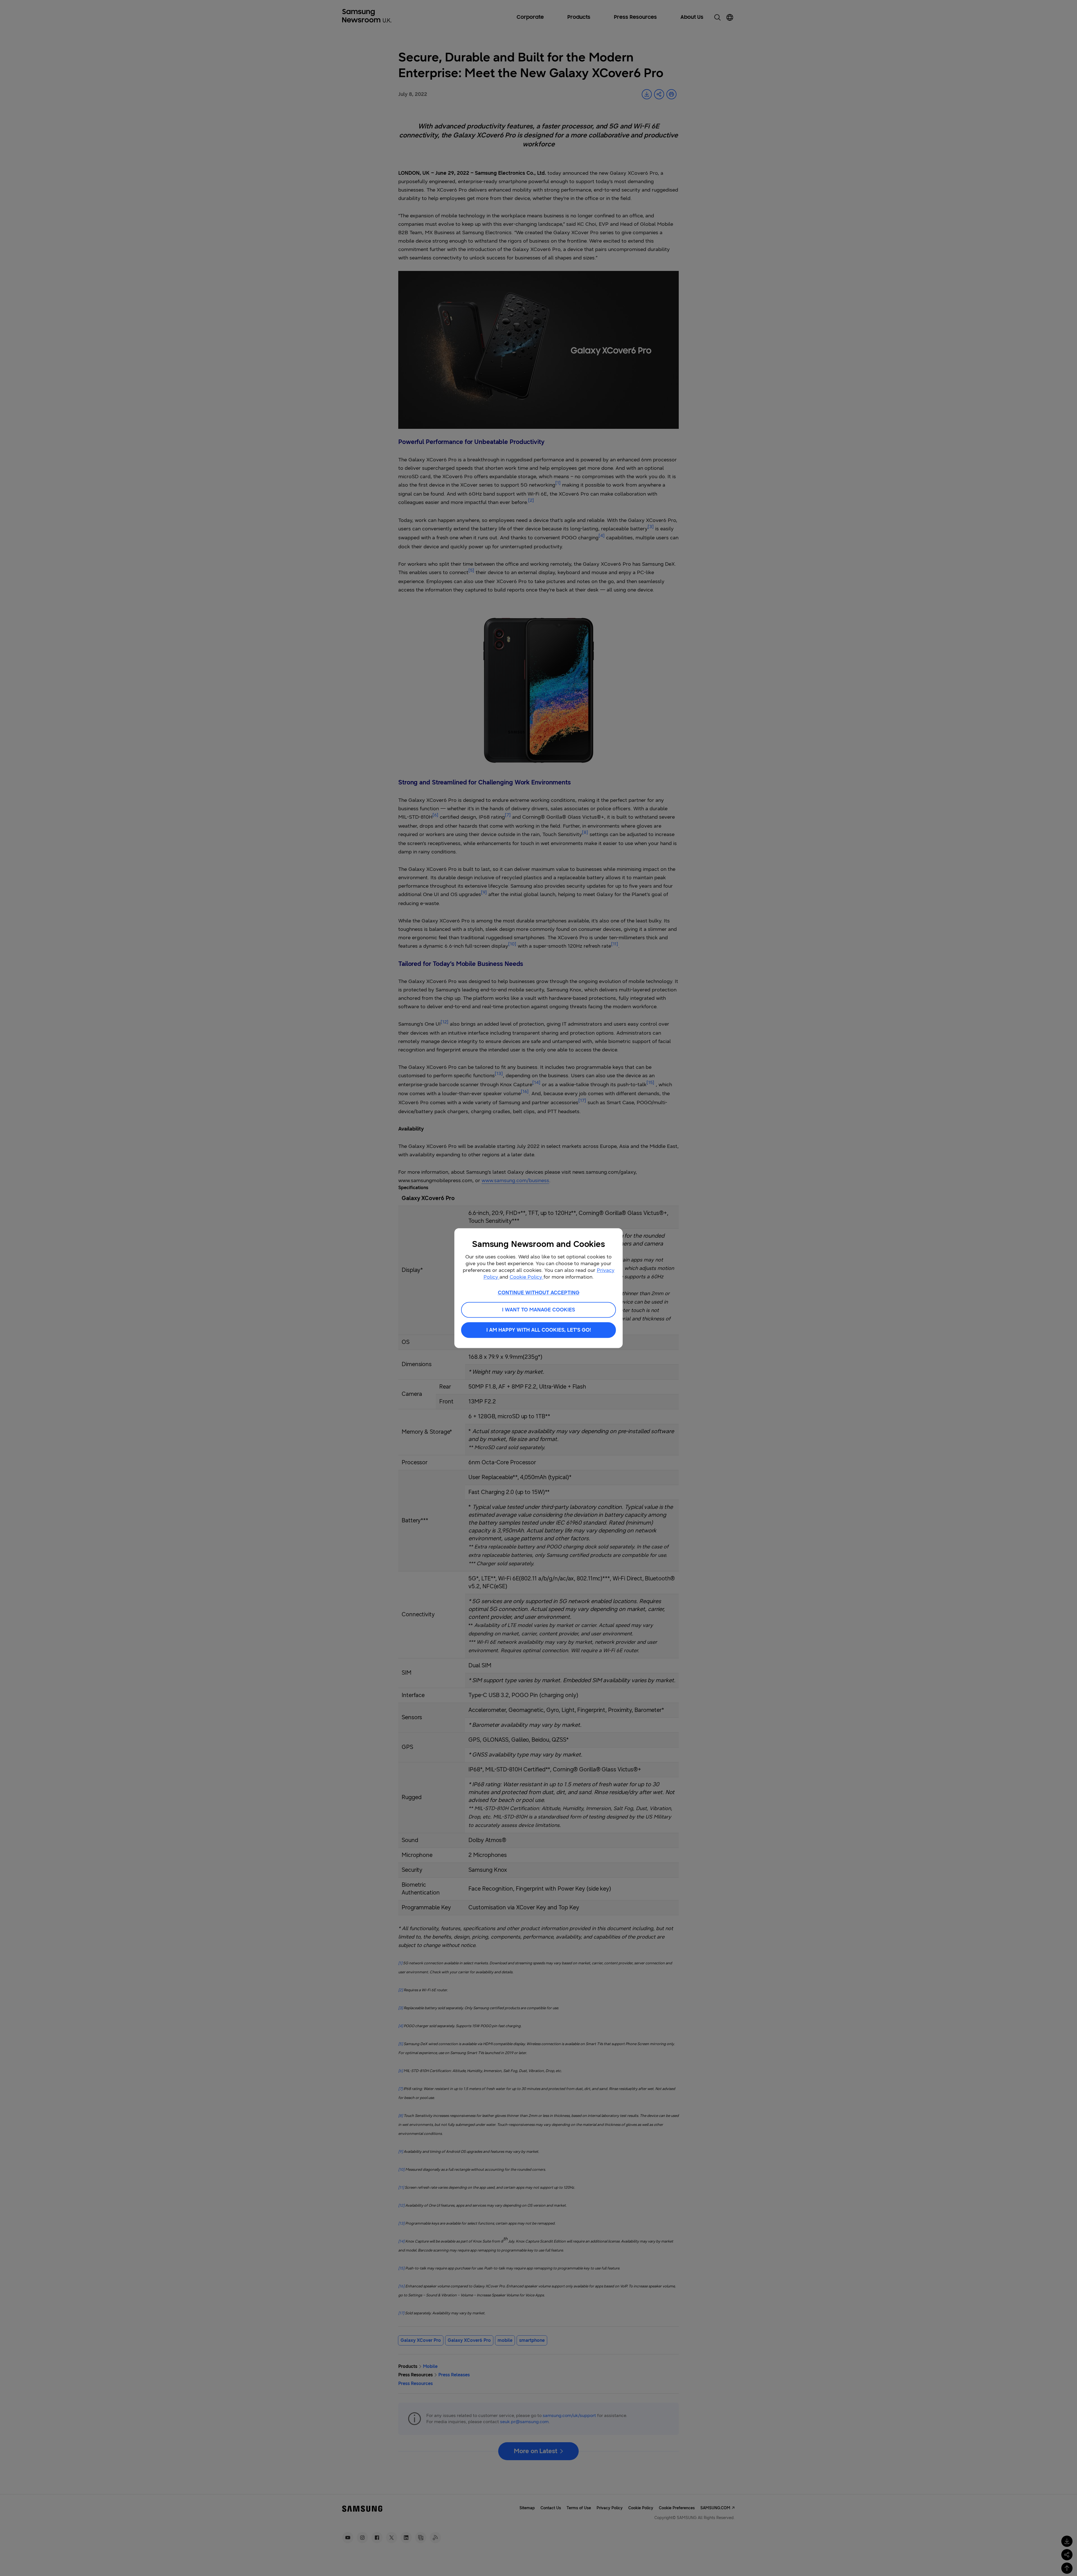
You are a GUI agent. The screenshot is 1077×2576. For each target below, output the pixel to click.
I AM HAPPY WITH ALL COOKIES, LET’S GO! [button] (539, 1330)
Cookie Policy (527, 1277)
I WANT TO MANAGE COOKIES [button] (538, 1310)
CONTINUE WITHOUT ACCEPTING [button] (539, 1293)
